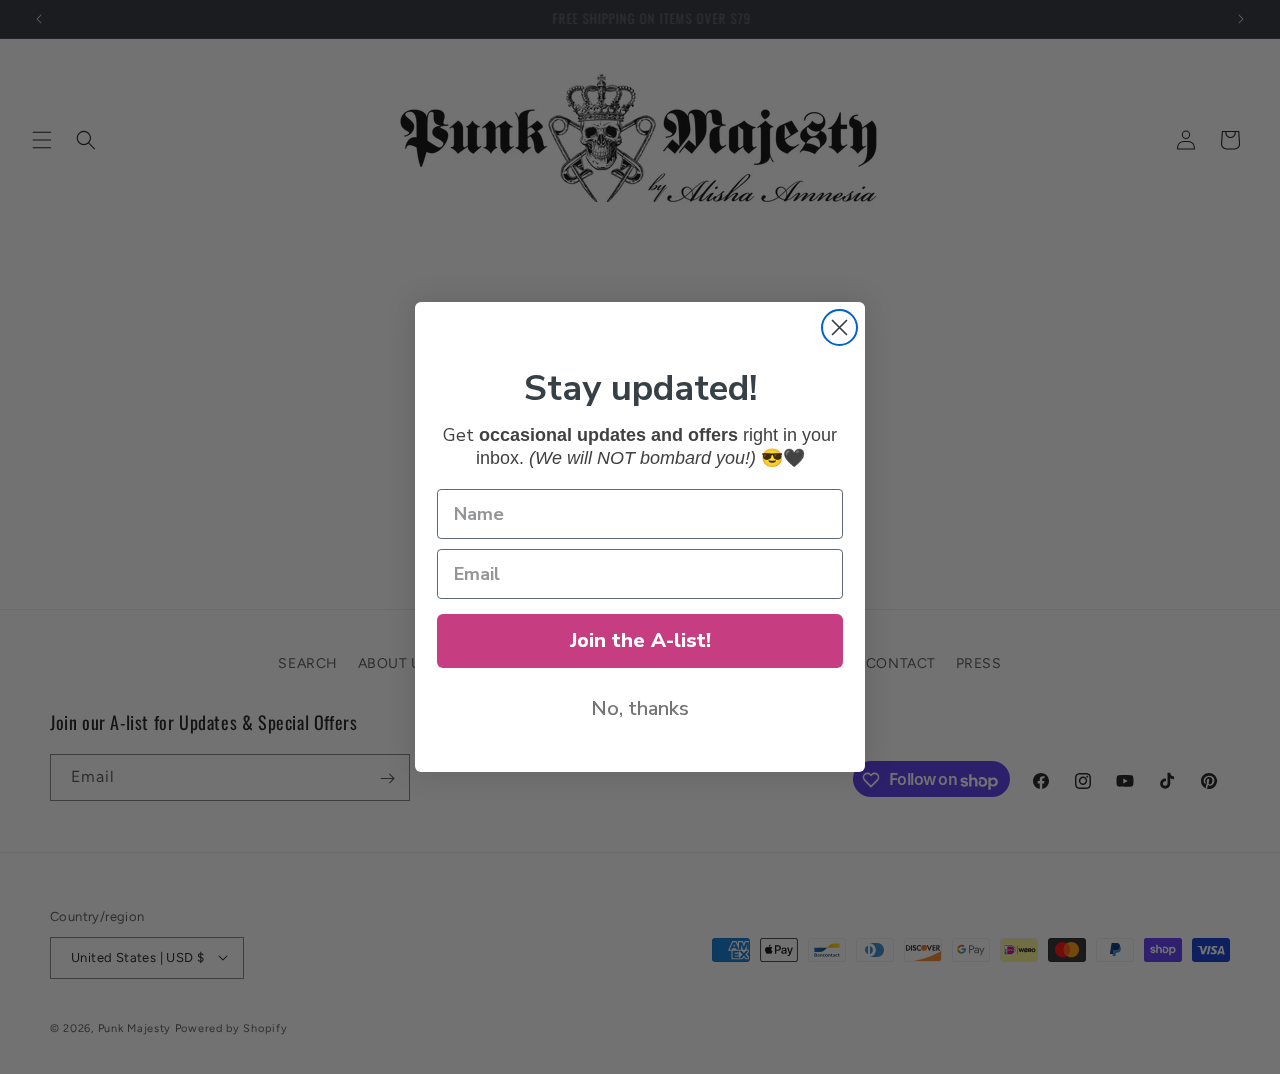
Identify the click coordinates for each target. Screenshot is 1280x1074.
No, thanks (640, 708)
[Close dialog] (839, 327)
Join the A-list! (640, 640)
